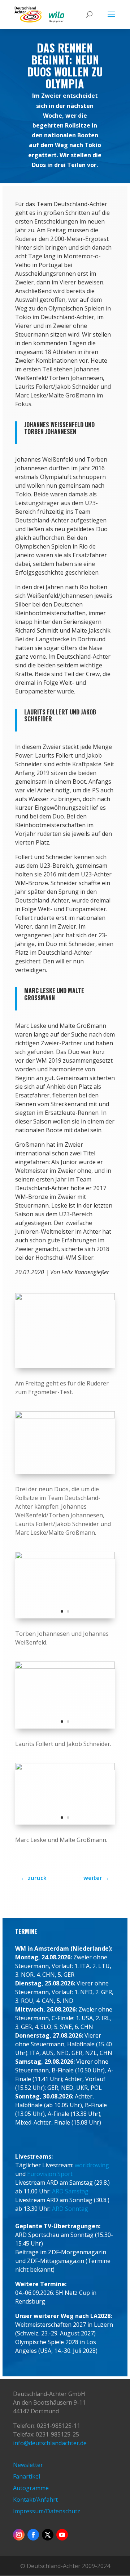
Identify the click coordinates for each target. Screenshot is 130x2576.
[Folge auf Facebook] (33, 2535)
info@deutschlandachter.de (50, 2443)
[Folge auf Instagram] (19, 2535)
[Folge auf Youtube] (62, 2535)
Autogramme (31, 2488)
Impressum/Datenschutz (47, 2511)
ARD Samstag (70, 2191)
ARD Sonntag (70, 2209)
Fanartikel (27, 2476)
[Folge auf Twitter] (48, 2535)
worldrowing (92, 2165)
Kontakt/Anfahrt (35, 2500)
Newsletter (28, 2465)
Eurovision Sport (50, 2174)
